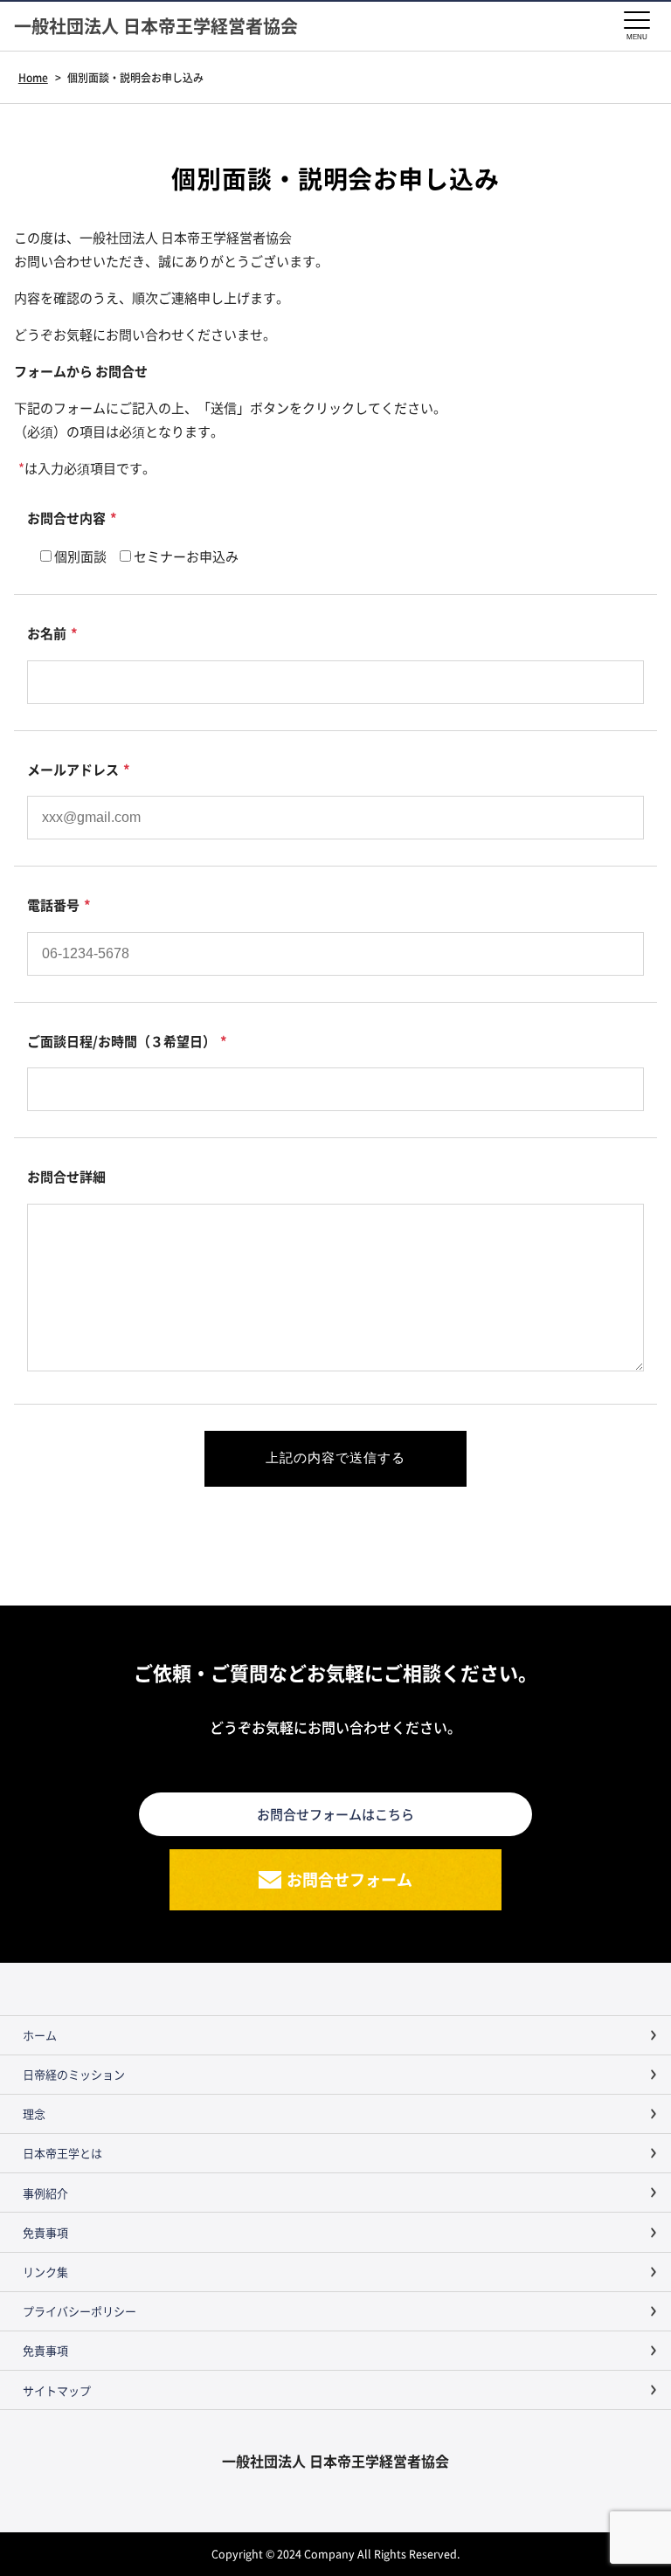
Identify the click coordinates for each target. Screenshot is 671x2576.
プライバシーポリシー (80, 2311)
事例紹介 (45, 2193)
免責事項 (45, 2232)
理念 (34, 2113)
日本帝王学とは (62, 2153)
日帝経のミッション (74, 2074)
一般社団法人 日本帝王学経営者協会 (156, 26)
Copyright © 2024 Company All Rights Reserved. (335, 2554)
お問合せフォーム (349, 1879)
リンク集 (45, 2272)
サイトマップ (57, 2390)
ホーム (40, 2035)
